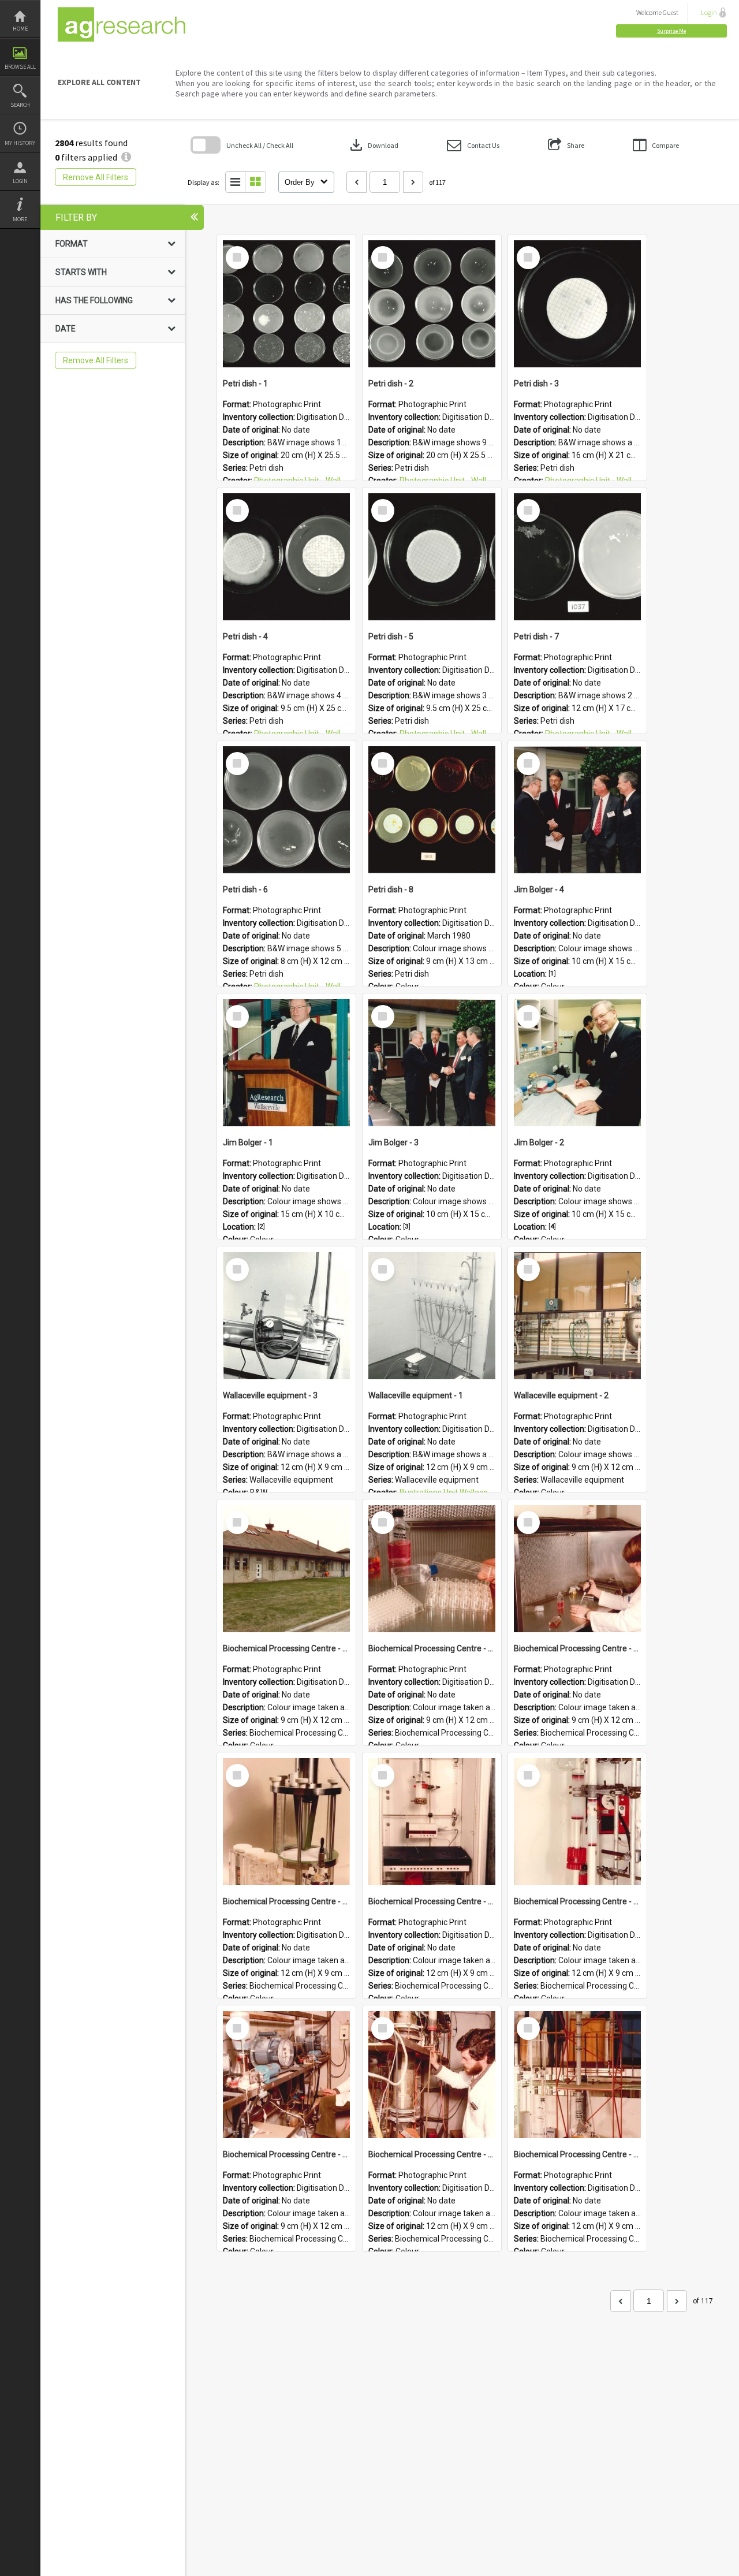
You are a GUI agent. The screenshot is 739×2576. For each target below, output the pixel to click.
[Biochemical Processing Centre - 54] (577, 1822)
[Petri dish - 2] (432, 304)
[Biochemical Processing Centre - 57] (577, 1569)
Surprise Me (671, 31)
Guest (671, 12)
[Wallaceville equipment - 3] (286, 1316)
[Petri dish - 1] (286, 304)
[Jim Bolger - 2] (577, 1063)
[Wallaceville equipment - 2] (577, 1316)
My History (20, 143)
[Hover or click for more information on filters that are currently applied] (126, 157)
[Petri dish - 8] (432, 810)
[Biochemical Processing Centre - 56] (286, 1822)
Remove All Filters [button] (96, 177)
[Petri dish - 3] (577, 304)
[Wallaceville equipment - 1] (432, 1316)
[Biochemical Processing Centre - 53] (286, 2075)
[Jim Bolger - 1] (286, 1063)
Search (20, 105)
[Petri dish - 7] (577, 557)
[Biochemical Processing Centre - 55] (432, 1822)
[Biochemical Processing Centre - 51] (577, 2075)
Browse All (20, 67)
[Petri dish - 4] (286, 557)
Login (20, 181)
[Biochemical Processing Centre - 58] (432, 1569)
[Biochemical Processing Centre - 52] (432, 2075)
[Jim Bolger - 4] (577, 810)
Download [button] (373, 145)
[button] (671, 31)
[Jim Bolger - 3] (432, 1063)
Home (20, 29)
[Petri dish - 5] (432, 557)
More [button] (20, 219)
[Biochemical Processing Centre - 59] (286, 1569)
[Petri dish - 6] (286, 810)
